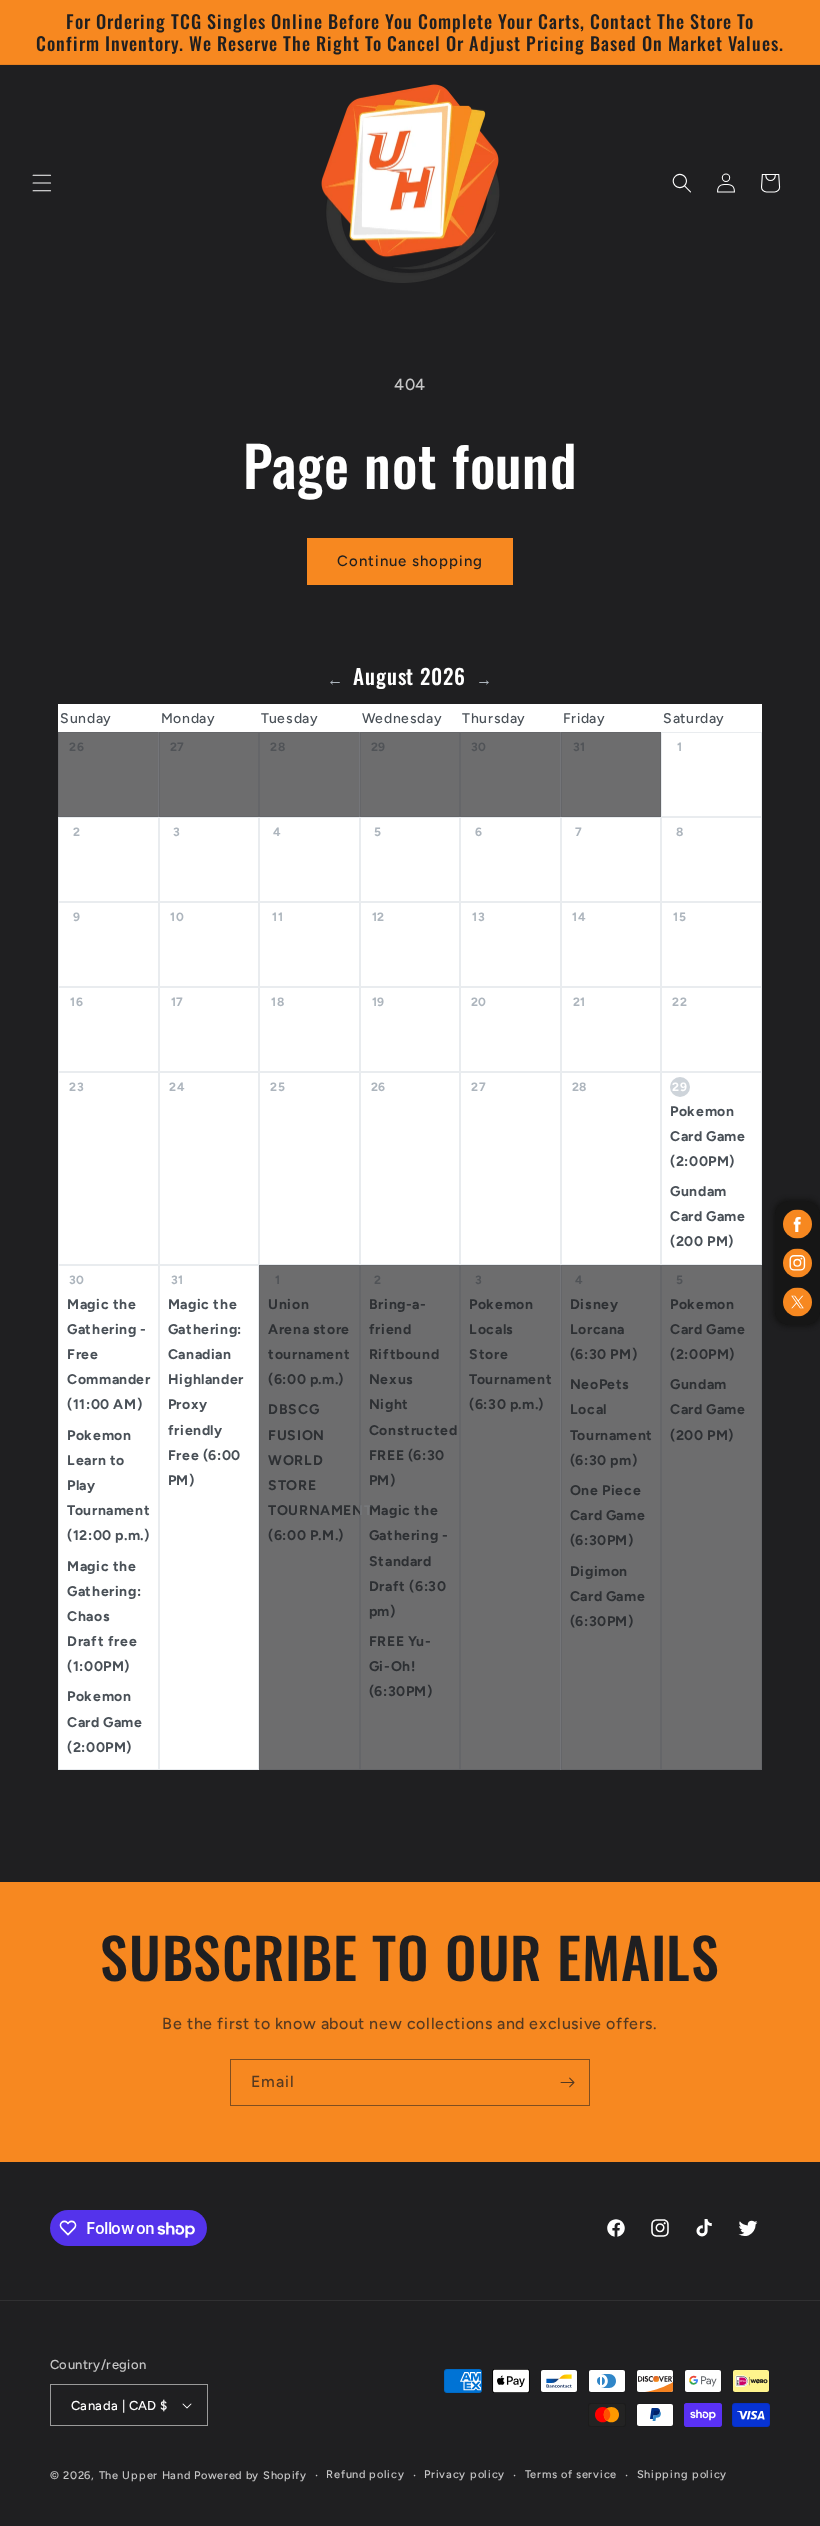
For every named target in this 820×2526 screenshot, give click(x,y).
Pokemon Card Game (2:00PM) (707, 1136)
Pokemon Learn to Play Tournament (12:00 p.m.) (108, 1486)
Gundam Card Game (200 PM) (707, 1216)
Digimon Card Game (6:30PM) (607, 1596)
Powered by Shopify (250, 2475)
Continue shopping (410, 561)
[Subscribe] (567, 2082)
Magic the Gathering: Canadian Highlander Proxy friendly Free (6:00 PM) (206, 1392)
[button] (42, 183)
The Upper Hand (145, 2475)
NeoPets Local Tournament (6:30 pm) (611, 1422)
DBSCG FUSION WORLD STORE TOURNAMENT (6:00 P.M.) (313, 1472)
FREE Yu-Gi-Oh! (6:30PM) (401, 1666)
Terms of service (571, 2474)
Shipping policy (682, 2474)
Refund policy (365, 2474)
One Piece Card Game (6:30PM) (607, 1515)
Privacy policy (464, 2474)
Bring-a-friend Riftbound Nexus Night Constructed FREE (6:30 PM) (413, 1392)
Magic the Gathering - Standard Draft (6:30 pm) (409, 1561)
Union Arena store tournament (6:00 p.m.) (309, 1342)
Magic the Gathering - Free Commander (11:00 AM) (108, 1355)
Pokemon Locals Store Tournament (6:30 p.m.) (510, 1355)
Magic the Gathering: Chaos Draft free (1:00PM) (104, 1617)
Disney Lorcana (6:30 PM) (603, 1329)
